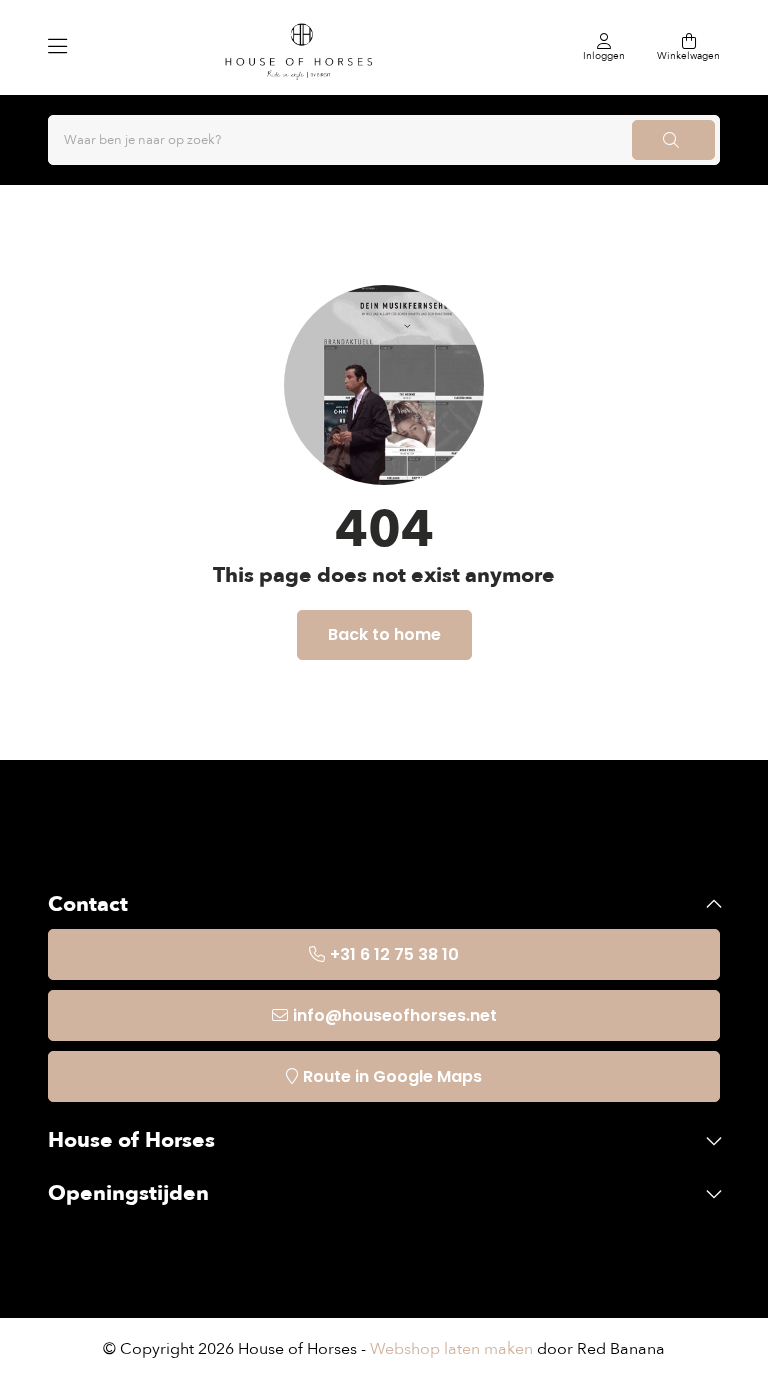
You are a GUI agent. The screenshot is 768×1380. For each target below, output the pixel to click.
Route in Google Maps (392, 1076)
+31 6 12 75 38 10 (394, 954)
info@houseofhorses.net (395, 1015)
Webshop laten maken (451, 1349)
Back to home (384, 634)
